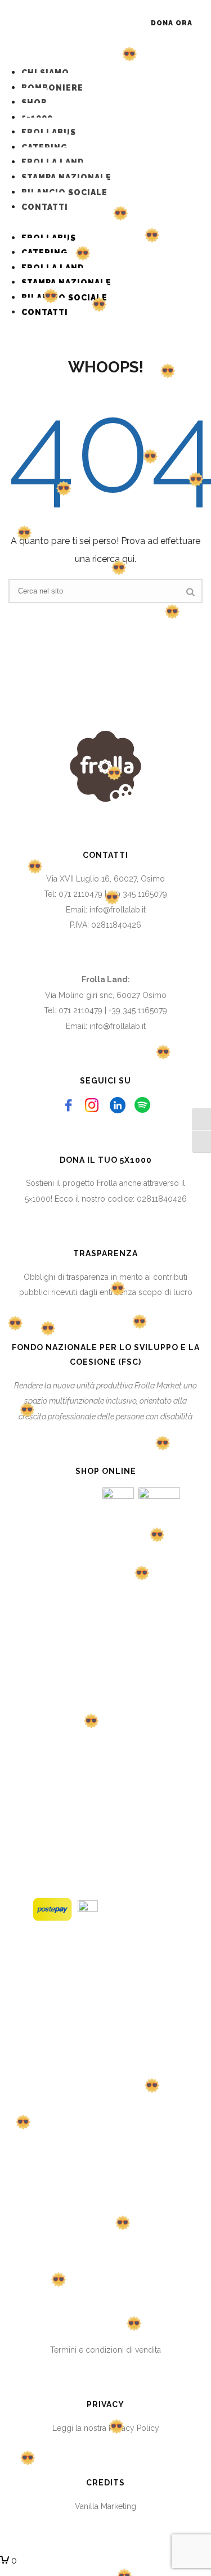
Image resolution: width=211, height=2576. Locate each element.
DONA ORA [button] (172, 23)
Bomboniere (52, 88)
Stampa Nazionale (66, 177)
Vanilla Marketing (105, 2506)
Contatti (45, 207)
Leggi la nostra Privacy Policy (106, 2428)
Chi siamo (45, 73)
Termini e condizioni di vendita (105, 2350)
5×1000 (38, 1199)
